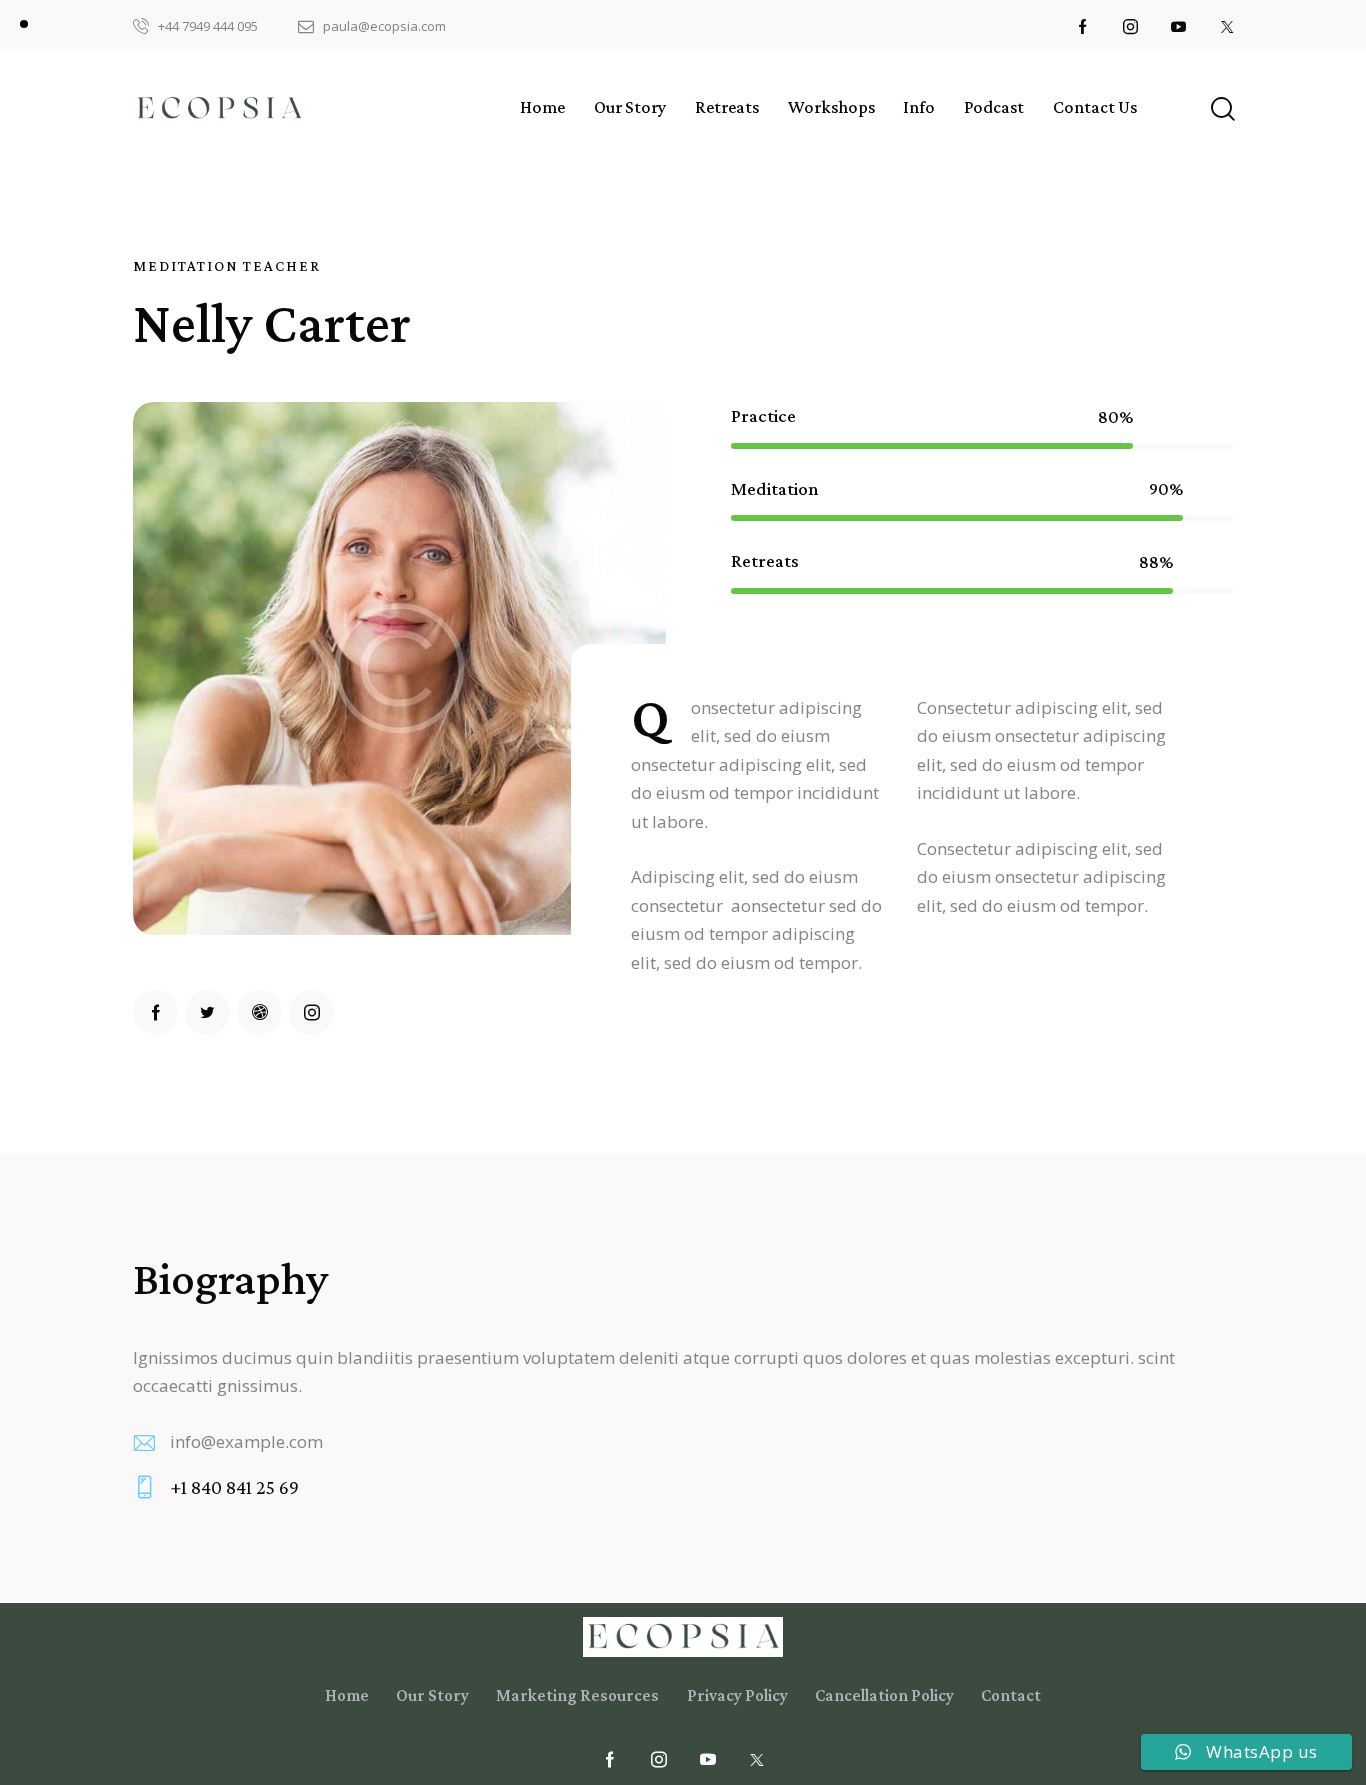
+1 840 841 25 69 (234, 1487)
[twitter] (207, 1012)
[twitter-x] (1227, 26)
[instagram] (1131, 26)
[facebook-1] (1083, 26)
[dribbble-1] (259, 1012)
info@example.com (246, 1441)
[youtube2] (1179, 26)
